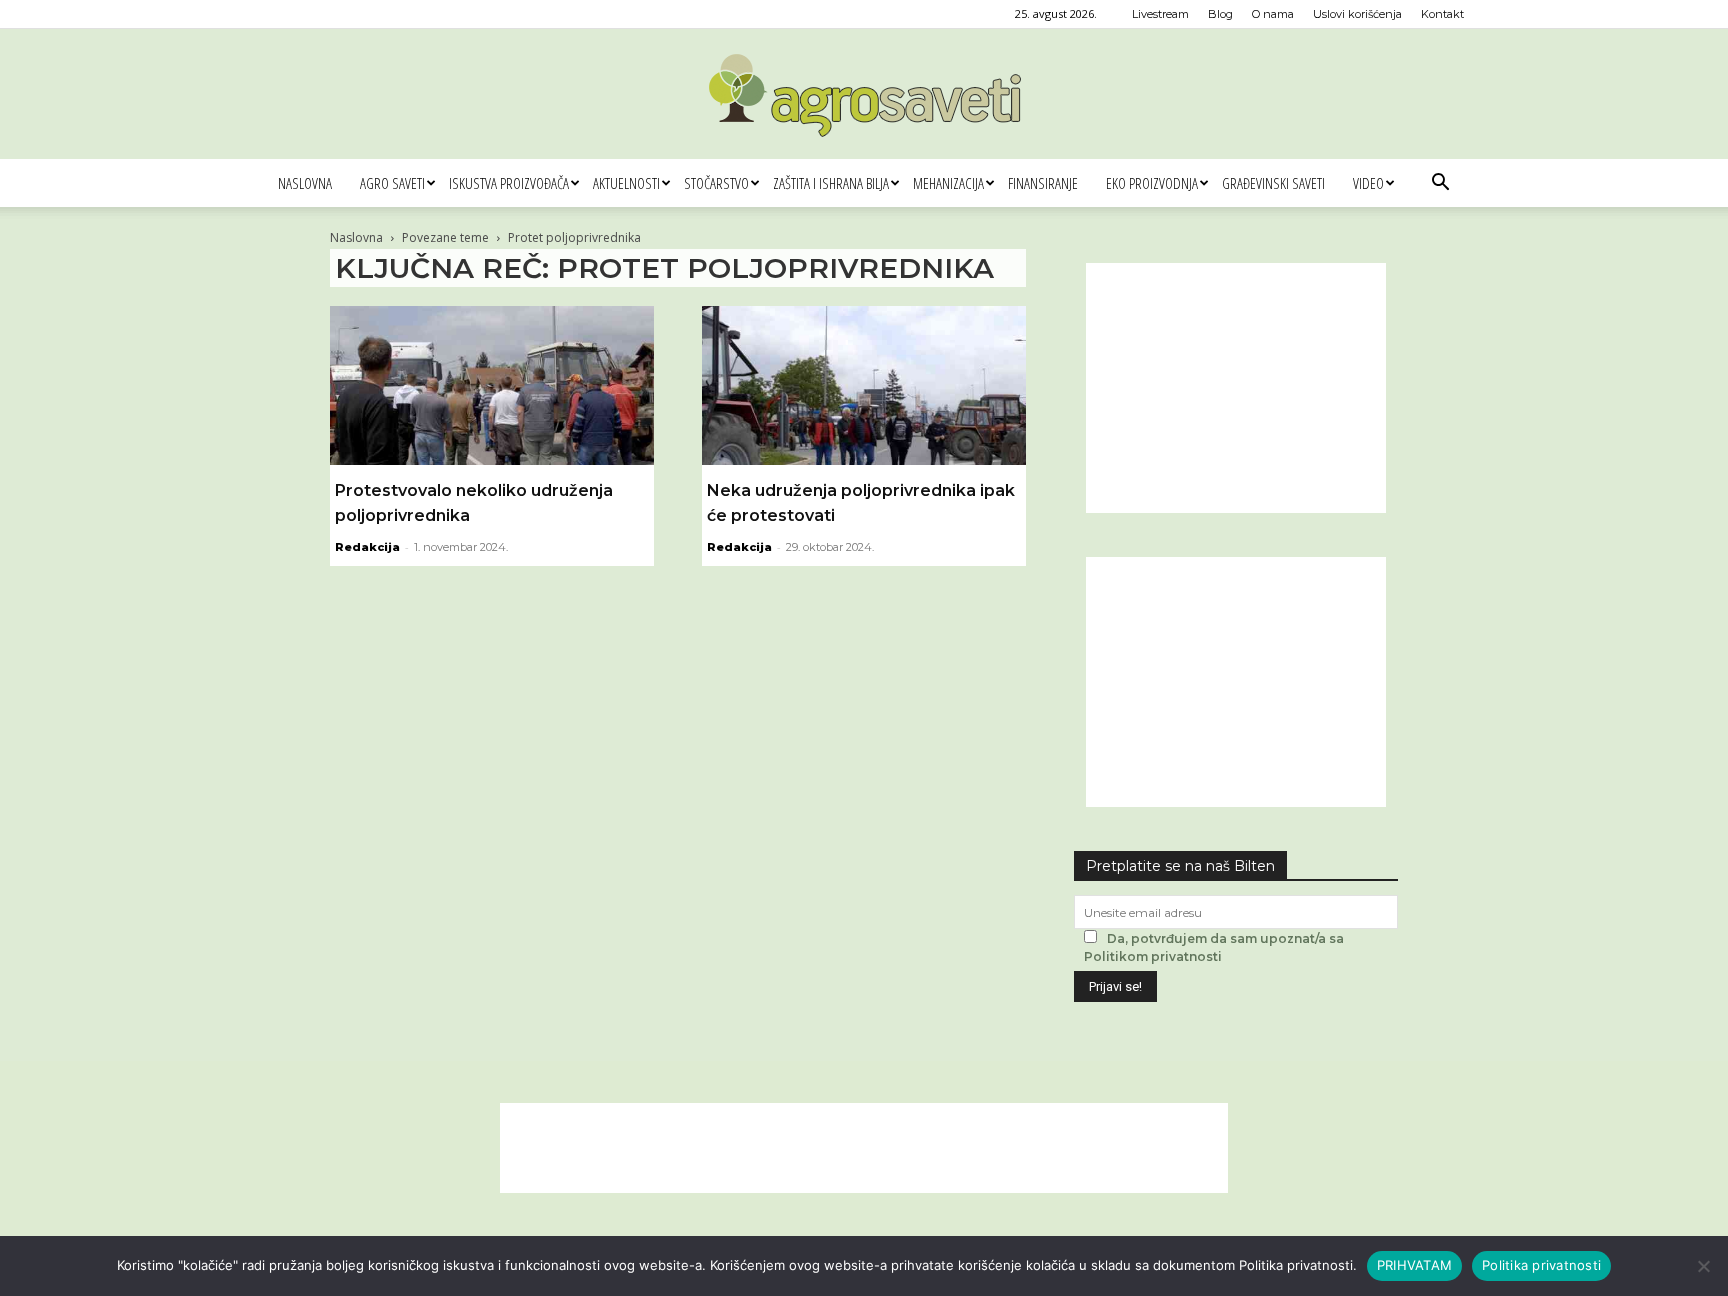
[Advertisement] (1236, 388)
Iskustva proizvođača (509, 183)
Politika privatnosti (1541, 1265)
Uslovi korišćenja (1357, 14)
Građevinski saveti (1273, 183)
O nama (1273, 14)
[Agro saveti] (864, 95)
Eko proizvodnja (1152, 183)
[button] (1440, 184)
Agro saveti (392, 183)
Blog (1220, 14)
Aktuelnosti (626, 183)
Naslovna (305, 183)
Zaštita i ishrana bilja (831, 183)
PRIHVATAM (1414, 1265)
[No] (1703, 1266)
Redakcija (367, 547)
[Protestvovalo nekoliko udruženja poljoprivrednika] (492, 385)
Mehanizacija (948, 183)
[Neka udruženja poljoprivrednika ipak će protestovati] (864, 385)
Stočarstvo (716, 183)
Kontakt (1442, 14)
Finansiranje (1043, 183)
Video (1368, 183)
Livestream (1160, 14)
